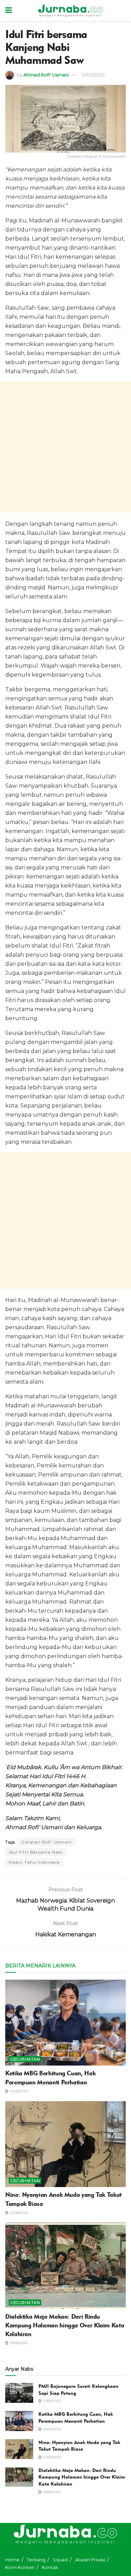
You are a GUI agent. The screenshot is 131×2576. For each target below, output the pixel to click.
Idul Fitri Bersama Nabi (36, 1852)
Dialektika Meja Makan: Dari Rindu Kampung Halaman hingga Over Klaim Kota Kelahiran (65, 2325)
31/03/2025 (93, 75)
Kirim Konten (20, 2567)
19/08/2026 (18, 2343)
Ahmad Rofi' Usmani (46, 75)
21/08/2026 (51, 2401)
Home (12, 2560)
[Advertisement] (65, 447)
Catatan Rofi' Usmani (47, 1842)
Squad (60, 2560)
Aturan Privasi (90, 2560)
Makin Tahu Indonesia (34, 1862)
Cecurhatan (25, 2059)
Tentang (36, 2560)
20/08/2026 (18, 2091)
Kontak (50, 2567)
